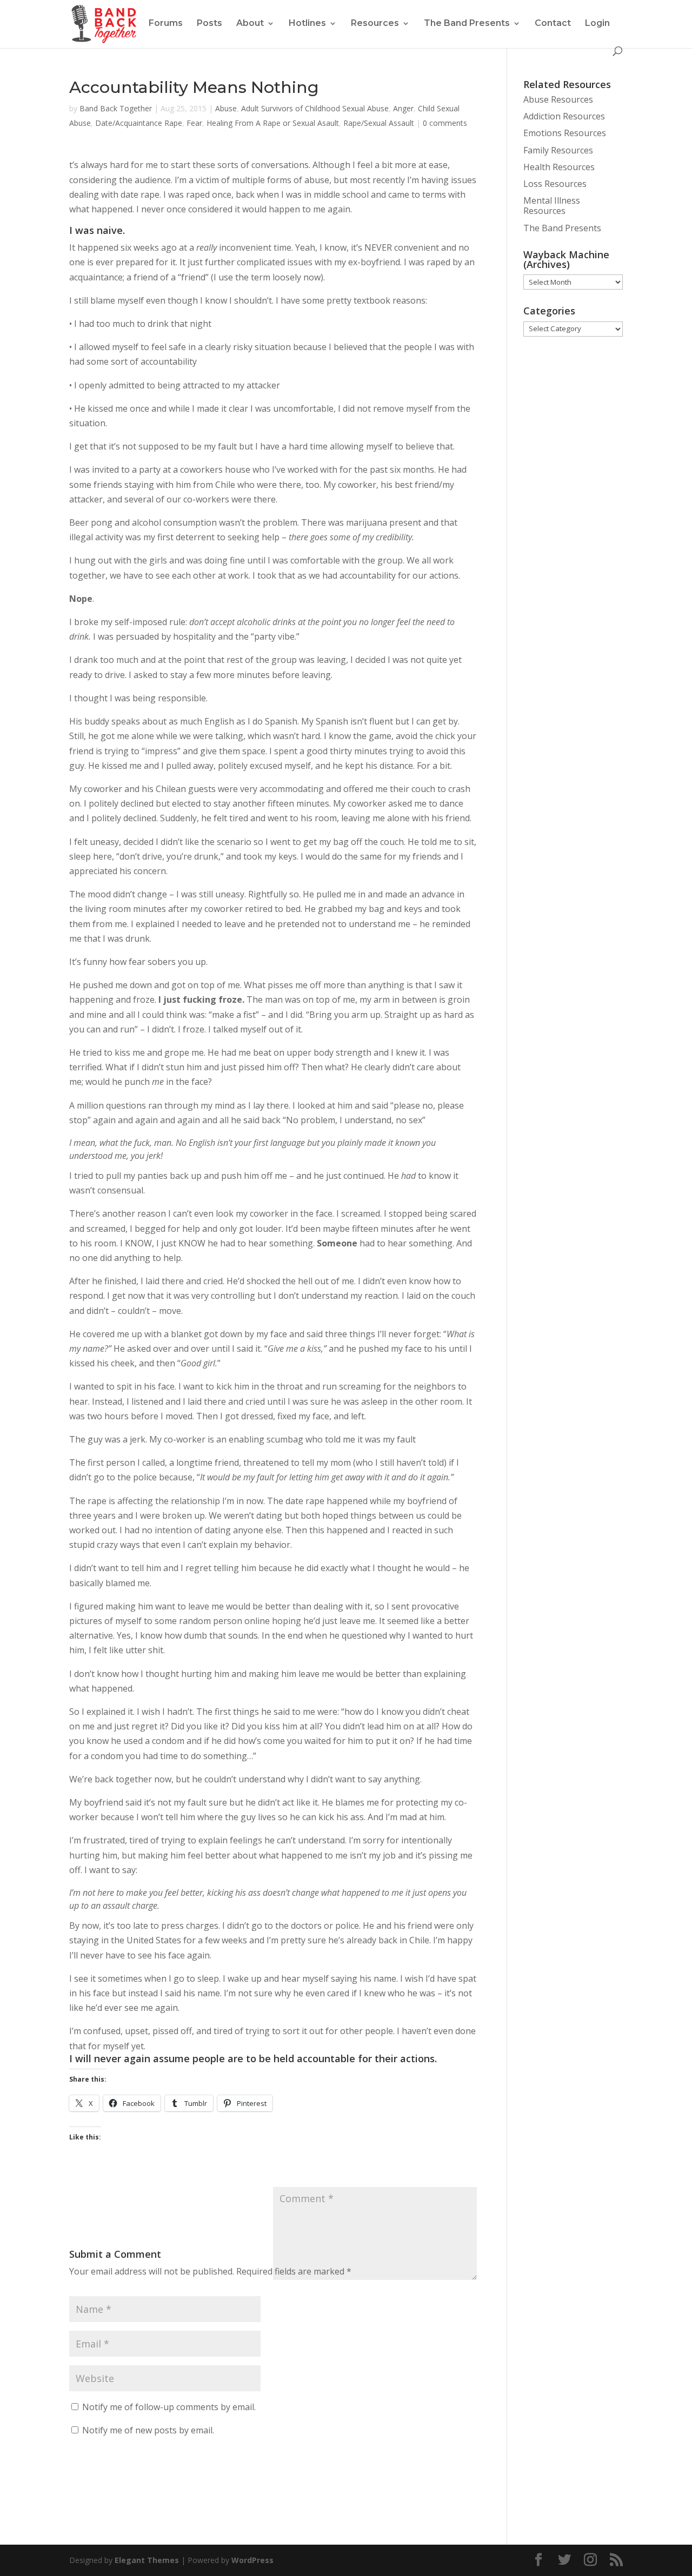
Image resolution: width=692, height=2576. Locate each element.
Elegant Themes (147, 2560)
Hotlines (307, 23)
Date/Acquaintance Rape (139, 123)
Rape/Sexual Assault (379, 123)
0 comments (445, 123)
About (250, 23)
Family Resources (558, 150)
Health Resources (559, 167)
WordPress (252, 2560)
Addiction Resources (564, 116)
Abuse (226, 108)
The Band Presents (467, 23)
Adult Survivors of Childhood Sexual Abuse (315, 108)
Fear (194, 123)
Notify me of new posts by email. (148, 2430)
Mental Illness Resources (552, 206)
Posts (209, 23)
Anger (403, 108)
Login (597, 23)
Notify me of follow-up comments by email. (169, 2407)
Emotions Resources (565, 133)
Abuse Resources (558, 99)
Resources (375, 23)
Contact (553, 23)
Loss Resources (555, 184)
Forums (166, 23)
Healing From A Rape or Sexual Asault (273, 123)
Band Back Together (116, 108)
